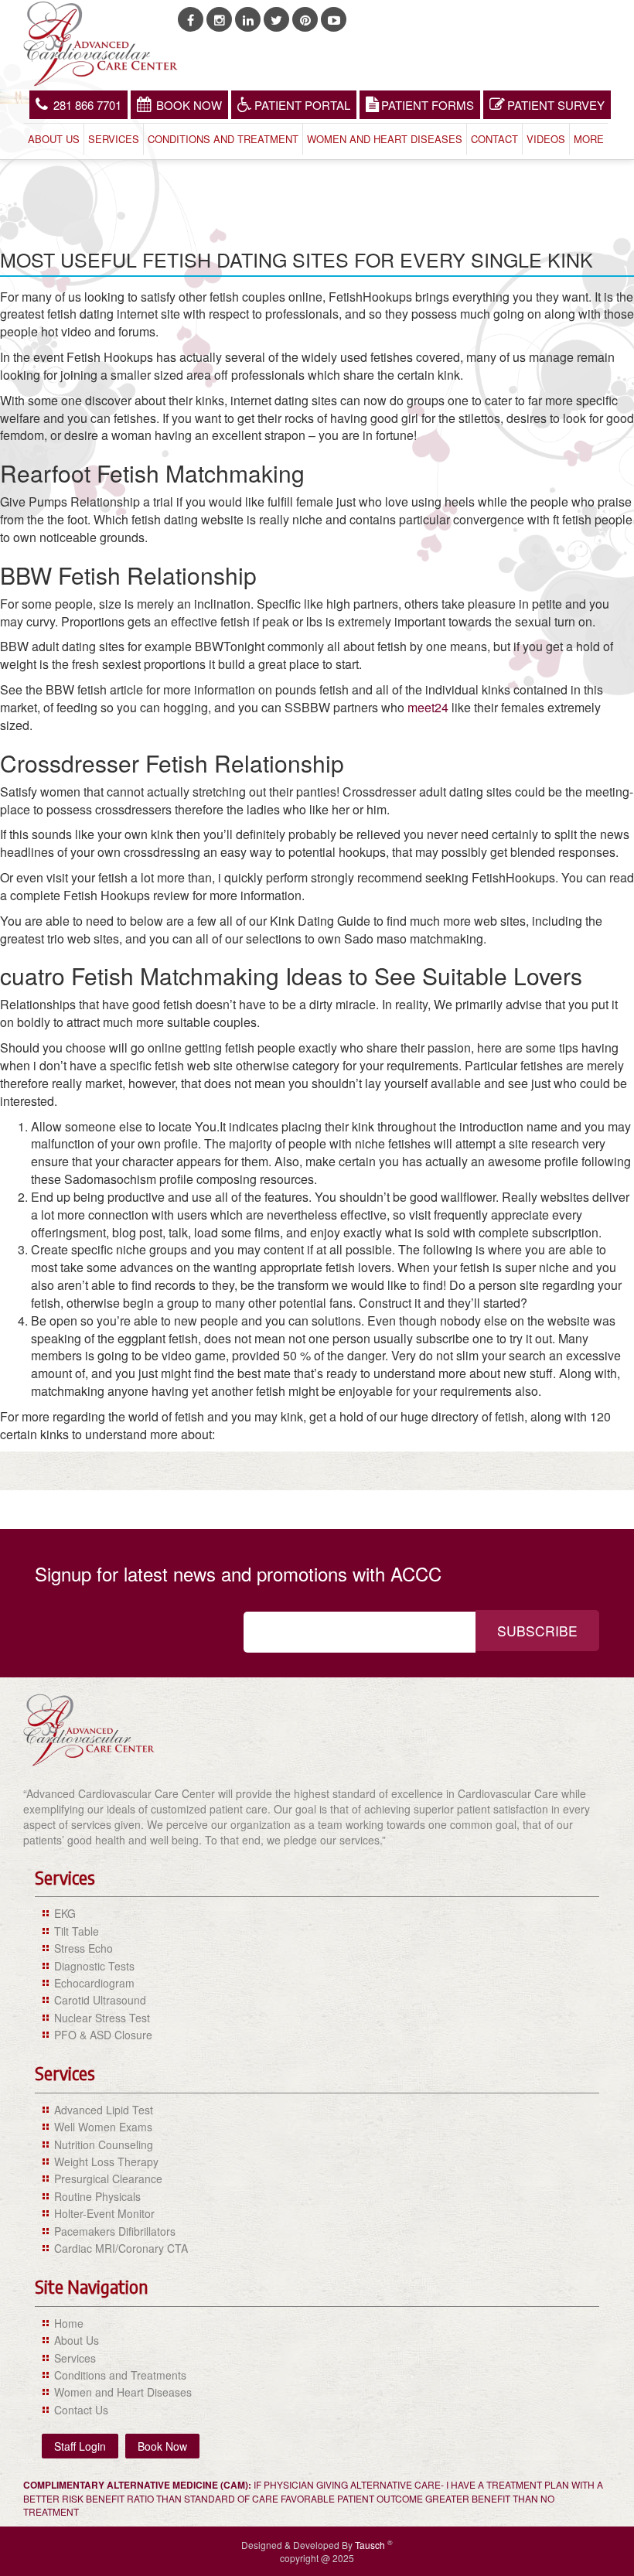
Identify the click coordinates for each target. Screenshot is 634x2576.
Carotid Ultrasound (100, 2000)
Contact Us (81, 2410)
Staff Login (80, 2446)
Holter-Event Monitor (104, 2213)
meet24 (428, 707)
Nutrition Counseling (104, 2144)
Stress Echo (84, 1948)
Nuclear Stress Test (102, 2018)
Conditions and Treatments (120, 2375)
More (589, 139)
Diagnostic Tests (94, 1966)
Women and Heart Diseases (385, 139)
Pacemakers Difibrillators (115, 2231)
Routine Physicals (97, 2196)
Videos (546, 139)
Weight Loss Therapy (106, 2161)
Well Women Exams (103, 2127)
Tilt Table (77, 1931)
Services (114, 139)
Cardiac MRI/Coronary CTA (121, 2248)
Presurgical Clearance (108, 2179)
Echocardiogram (94, 1983)
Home (69, 2323)
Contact (494, 139)
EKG (65, 1913)
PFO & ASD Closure (103, 2035)
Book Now (189, 105)
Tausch (371, 2545)
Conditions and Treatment (223, 139)
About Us (54, 139)
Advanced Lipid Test (104, 2110)
